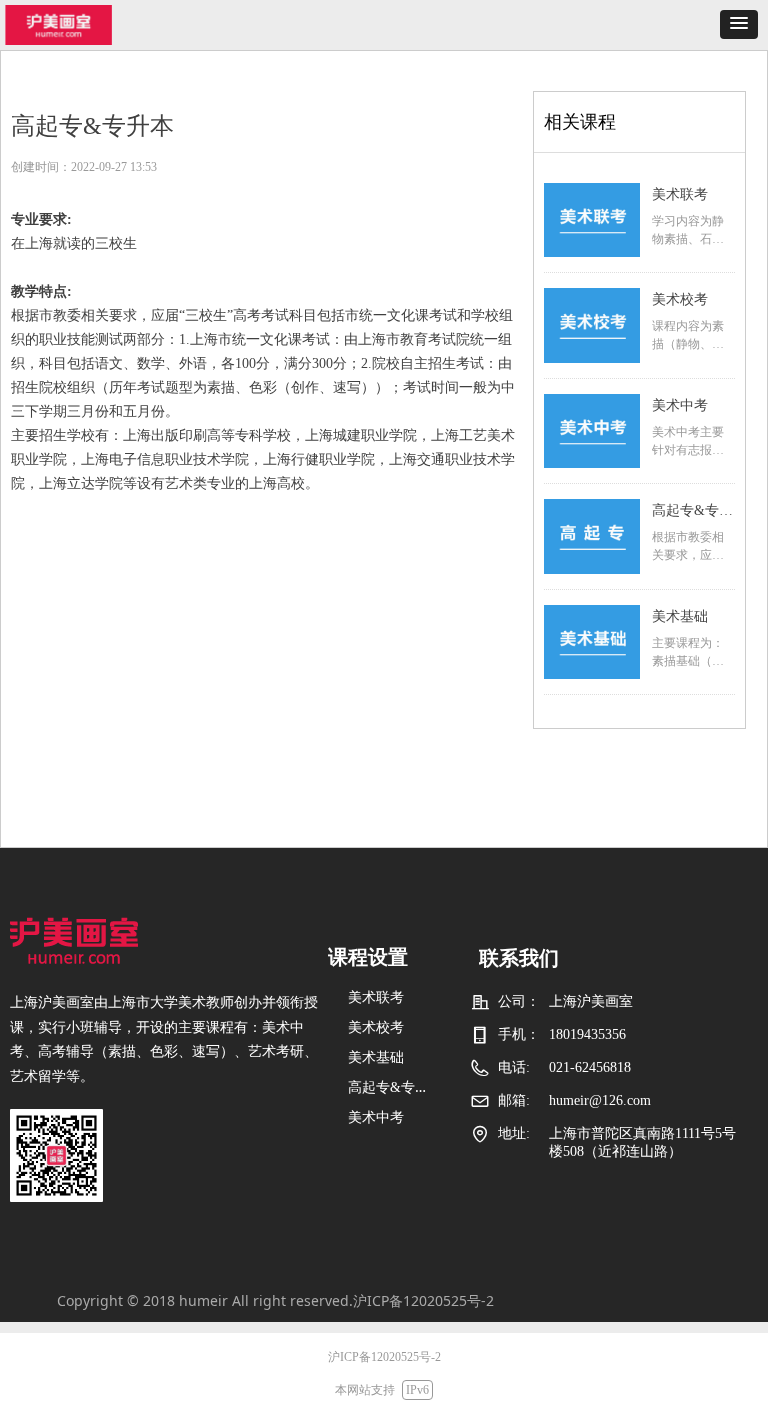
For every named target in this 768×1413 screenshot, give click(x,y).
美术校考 (680, 299)
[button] (739, 24)
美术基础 (680, 616)
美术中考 (680, 405)
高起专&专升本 (692, 513)
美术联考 (680, 194)
